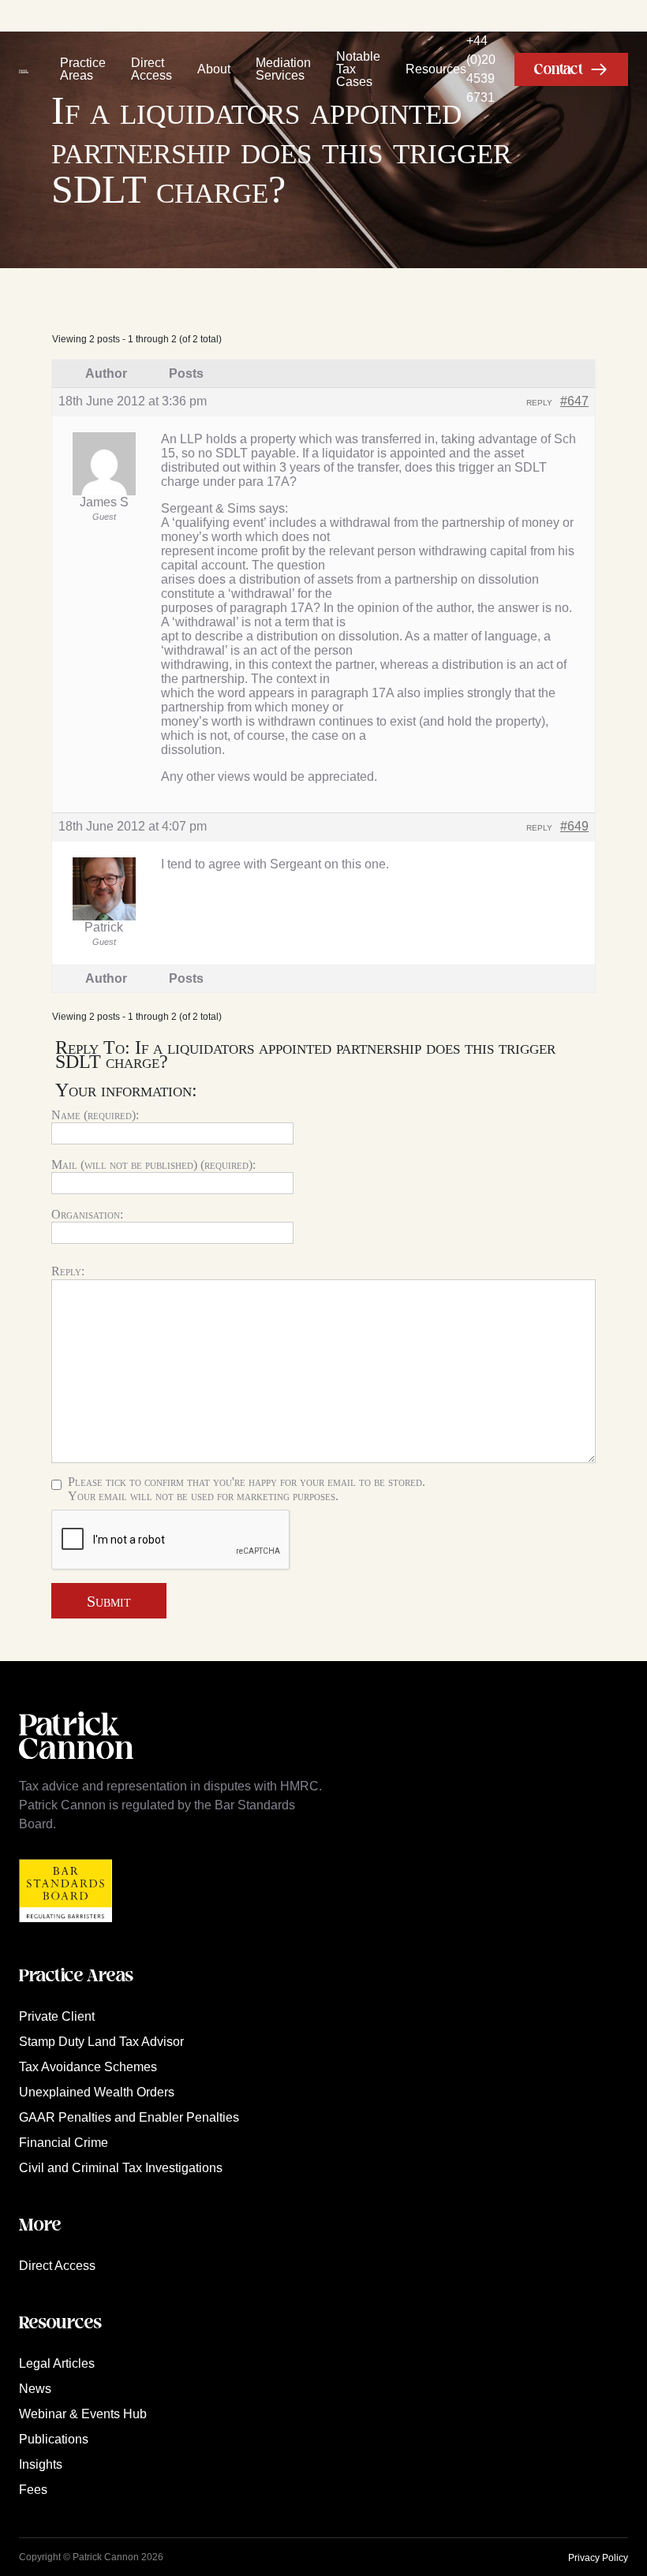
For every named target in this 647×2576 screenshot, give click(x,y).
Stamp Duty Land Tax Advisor (101, 2042)
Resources (436, 69)
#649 (574, 826)
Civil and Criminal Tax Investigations (121, 2168)
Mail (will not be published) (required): (153, 1165)
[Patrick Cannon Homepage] (24, 69)
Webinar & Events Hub (83, 2414)
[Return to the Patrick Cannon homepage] (76, 1767)
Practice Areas (83, 69)
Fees (33, 2490)
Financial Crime (64, 2143)
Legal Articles (57, 2363)
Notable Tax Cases (358, 69)
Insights (41, 2464)
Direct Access (151, 69)
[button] (571, 69)
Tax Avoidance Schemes (88, 2067)
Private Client (57, 2016)
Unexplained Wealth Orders (97, 2092)
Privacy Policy (598, 2558)
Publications (54, 2439)
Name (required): (95, 1115)
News (35, 2389)
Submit (109, 1601)
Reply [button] (539, 403)
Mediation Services (283, 69)
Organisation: (87, 1214)
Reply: (68, 1271)
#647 (574, 401)
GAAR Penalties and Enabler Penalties (129, 2117)
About (214, 69)
